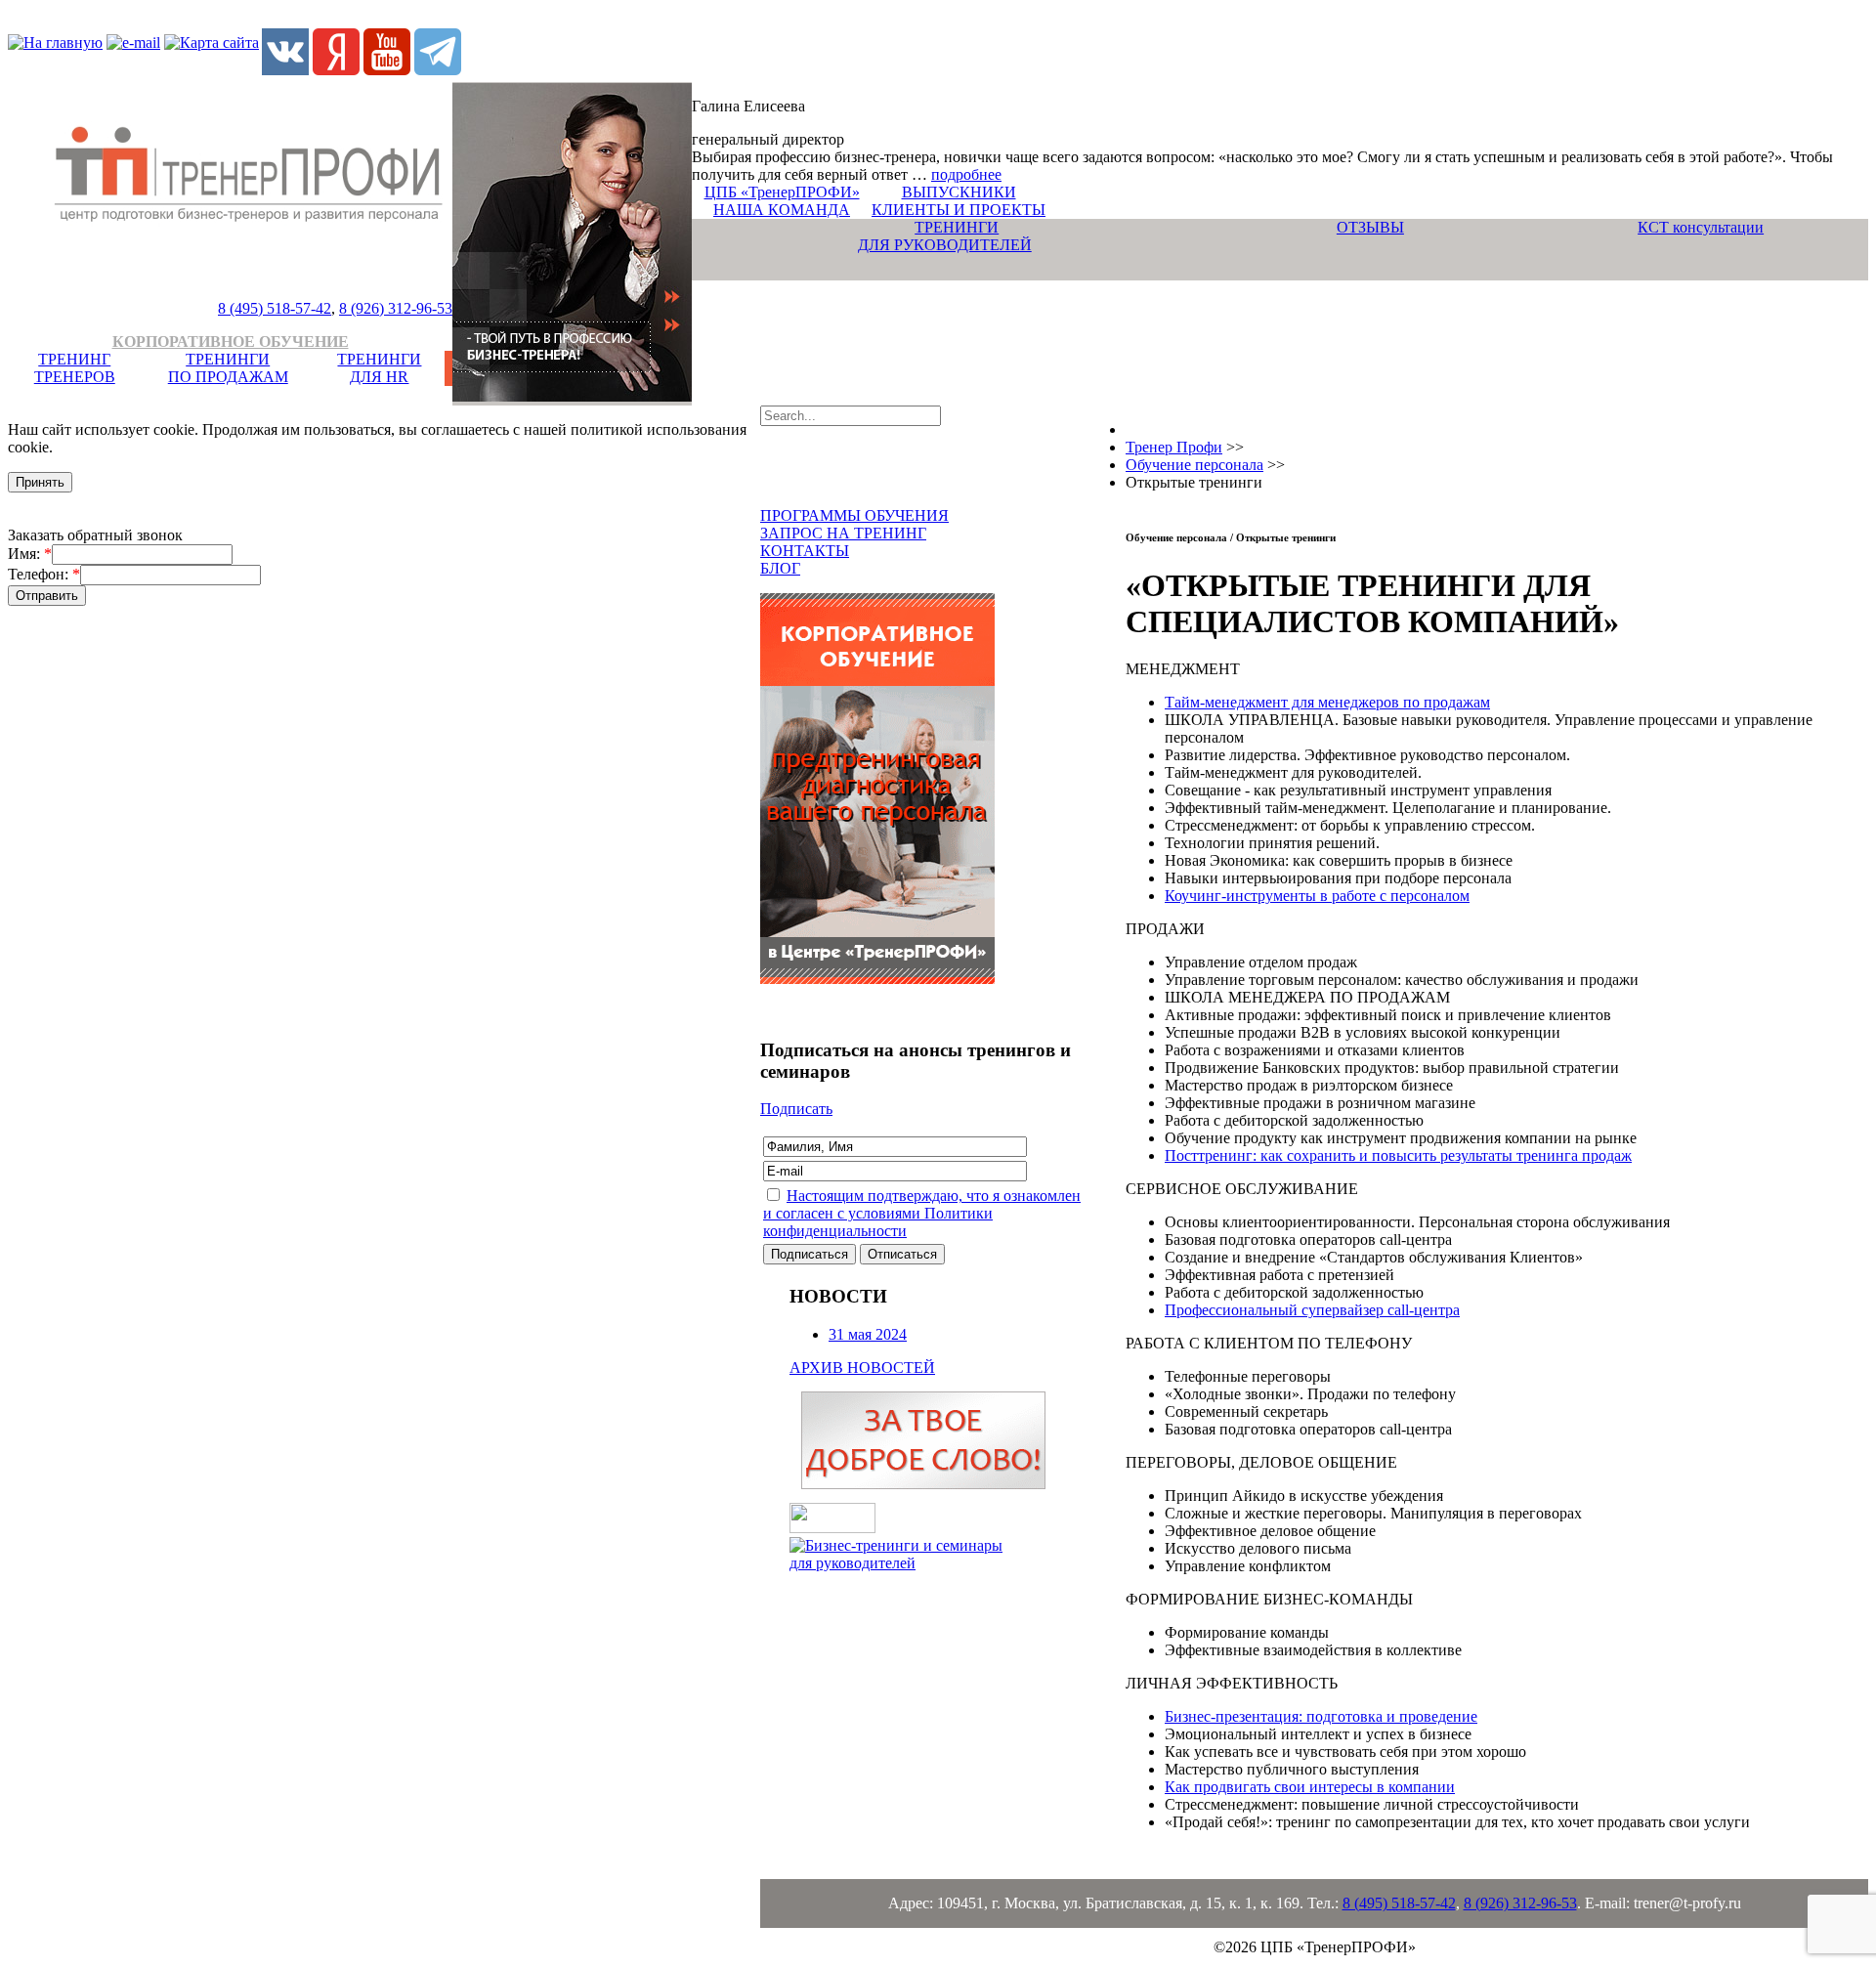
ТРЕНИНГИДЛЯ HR (379, 368)
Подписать (796, 1109)
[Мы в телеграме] (438, 70)
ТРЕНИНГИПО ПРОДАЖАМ (228, 368)
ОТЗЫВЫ (1370, 227)
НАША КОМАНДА (782, 210)
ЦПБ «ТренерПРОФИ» (782, 192)
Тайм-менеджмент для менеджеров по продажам (1327, 702)
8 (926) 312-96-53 (396, 308)
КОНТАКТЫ (805, 551)
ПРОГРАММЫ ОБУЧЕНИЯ (854, 515)
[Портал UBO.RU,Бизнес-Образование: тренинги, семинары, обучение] (832, 1528)
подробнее (966, 174)
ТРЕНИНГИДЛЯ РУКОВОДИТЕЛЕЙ (945, 236)
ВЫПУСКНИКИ (959, 192)
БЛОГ (780, 568)
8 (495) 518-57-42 (275, 308)
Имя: (30, 554)
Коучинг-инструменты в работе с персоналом (1317, 896)
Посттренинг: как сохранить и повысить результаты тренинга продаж (1398, 1155)
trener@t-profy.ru (1687, 1903)
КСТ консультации (1701, 227)
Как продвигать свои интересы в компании (1310, 1787)
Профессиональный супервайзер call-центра (1312, 1310)
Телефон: (44, 574)
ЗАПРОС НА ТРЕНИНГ (843, 533)
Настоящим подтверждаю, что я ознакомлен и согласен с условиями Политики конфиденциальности (922, 1213)
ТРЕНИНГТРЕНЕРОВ (75, 368)
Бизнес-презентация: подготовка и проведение (1321, 1716)
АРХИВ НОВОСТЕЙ (862, 1368)
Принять (40, 482)
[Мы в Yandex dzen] (336, 70)
